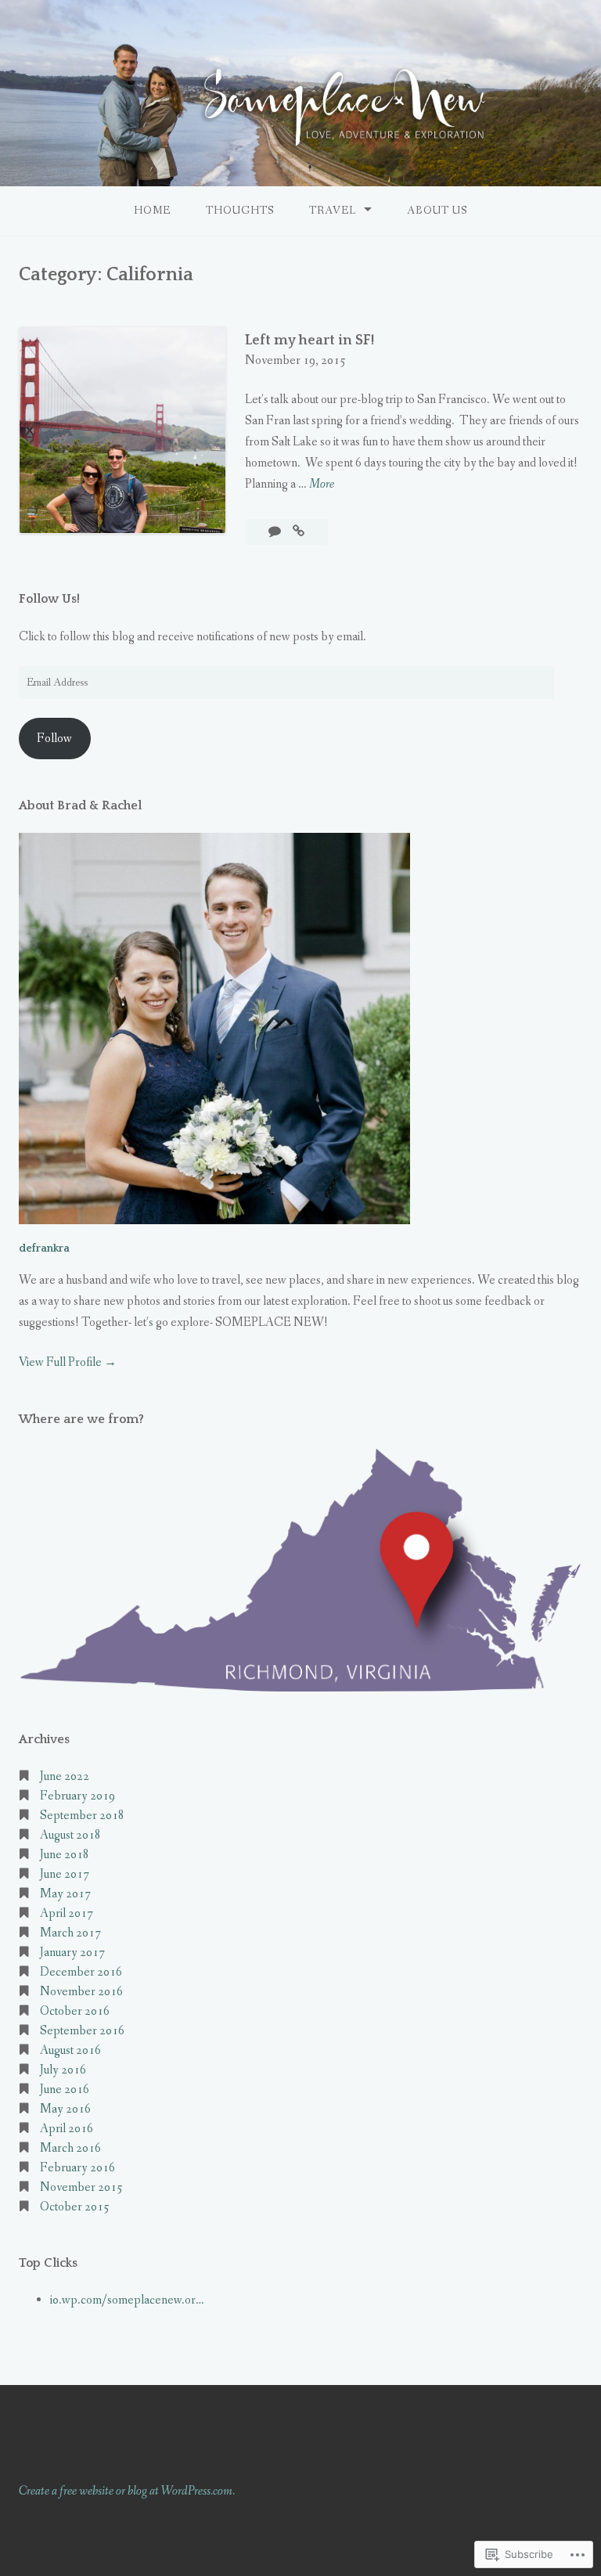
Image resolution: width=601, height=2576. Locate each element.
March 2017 (70, 1933)
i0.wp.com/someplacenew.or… (127, 2300)
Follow (54, 739)
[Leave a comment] (276, 532)
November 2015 (81, 2187)
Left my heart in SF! (309, 340)
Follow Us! (49, 599)
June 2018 (65, 1855)
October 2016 (75, 2011)
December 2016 (81, 1972)
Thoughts (240, 211)
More (322, 485)
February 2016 (77, 2168)
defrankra (44, 1248)
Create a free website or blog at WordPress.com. (127, 2491)
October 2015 (75, 2207)
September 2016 (82, 2031)
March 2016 (70, 2148)
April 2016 (67, 2129)
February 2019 (77, 1796)
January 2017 (72, 1953)
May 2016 (65, 2109)
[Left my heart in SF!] (299, 532)
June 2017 (65, 1874)
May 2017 (65, 1894)
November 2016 (81, 1992)
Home (152, 211)
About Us (437, 211)
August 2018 (70, 1835)
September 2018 (82, 1816)
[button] (300, 1570)
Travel (333, 211)
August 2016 (70, 2050)
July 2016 (63, 2070)
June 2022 (65, 1776)
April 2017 (67, 1913)
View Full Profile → (68, 1362)
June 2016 (65, 2090)
